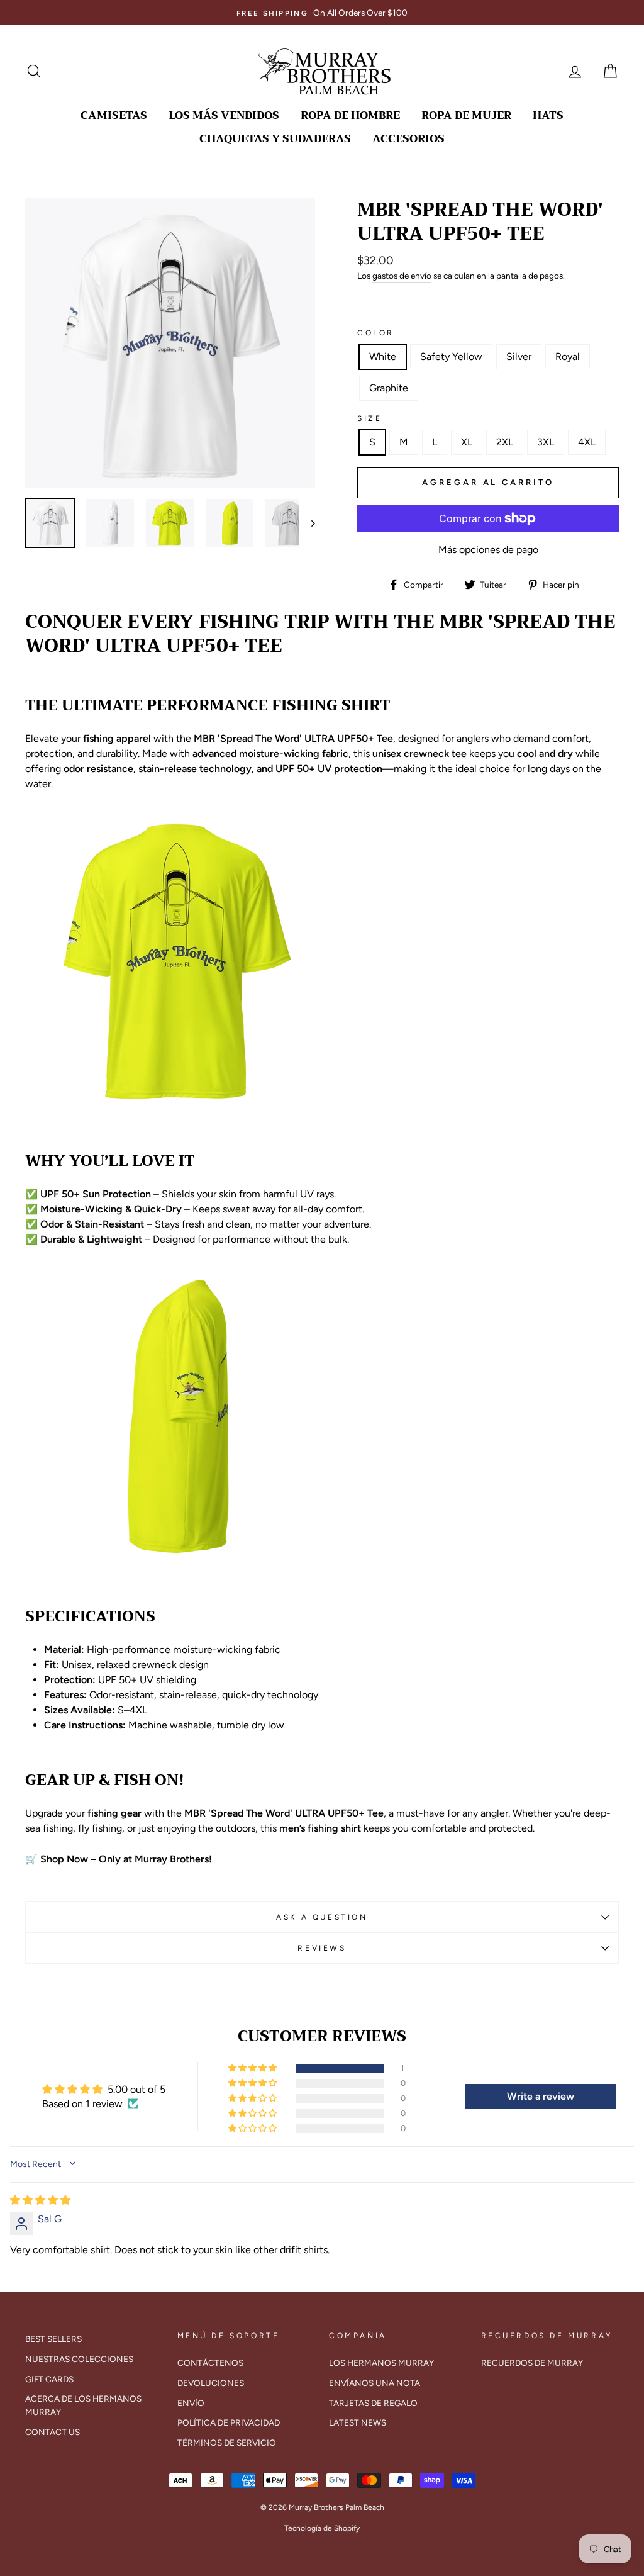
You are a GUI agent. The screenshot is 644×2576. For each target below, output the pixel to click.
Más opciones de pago (488, 550)
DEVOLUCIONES (211, 2383)
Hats (548, 115)
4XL (587, 442)
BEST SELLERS (53, 2339)
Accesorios (408, 139)
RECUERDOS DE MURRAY (532, 2363)
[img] (40, 2200)
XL (467, 442)
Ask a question (322, 1917)
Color (376, 333)
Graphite (389, 388)
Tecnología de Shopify (322, 2528)
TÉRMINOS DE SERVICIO (227, 2443)
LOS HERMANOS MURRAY (381, 2363)
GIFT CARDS (49, 2379)
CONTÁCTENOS (210, 2363)
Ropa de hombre (350, 115)
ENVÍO (191, 2403)
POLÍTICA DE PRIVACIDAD (229, 2422)
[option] (322, 13)
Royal (568, 356)
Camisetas (114, 115)
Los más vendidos (224, 115)
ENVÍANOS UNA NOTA (375, 2383)
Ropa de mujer (466, 115)
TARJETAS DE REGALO (373, 2403)
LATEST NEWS (358, 2422)
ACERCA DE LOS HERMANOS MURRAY (83, 2405)
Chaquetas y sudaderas (275, 139)
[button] (253, 2068)
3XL (546, 442)
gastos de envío (402, 276)
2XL (505, 442)
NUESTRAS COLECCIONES (79, 2359)
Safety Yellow (451, 356)
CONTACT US (53, 2432)
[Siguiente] (307, 523)
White (383, 356)
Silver (519, 356)
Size (369, 418)
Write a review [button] (541, 2096)
